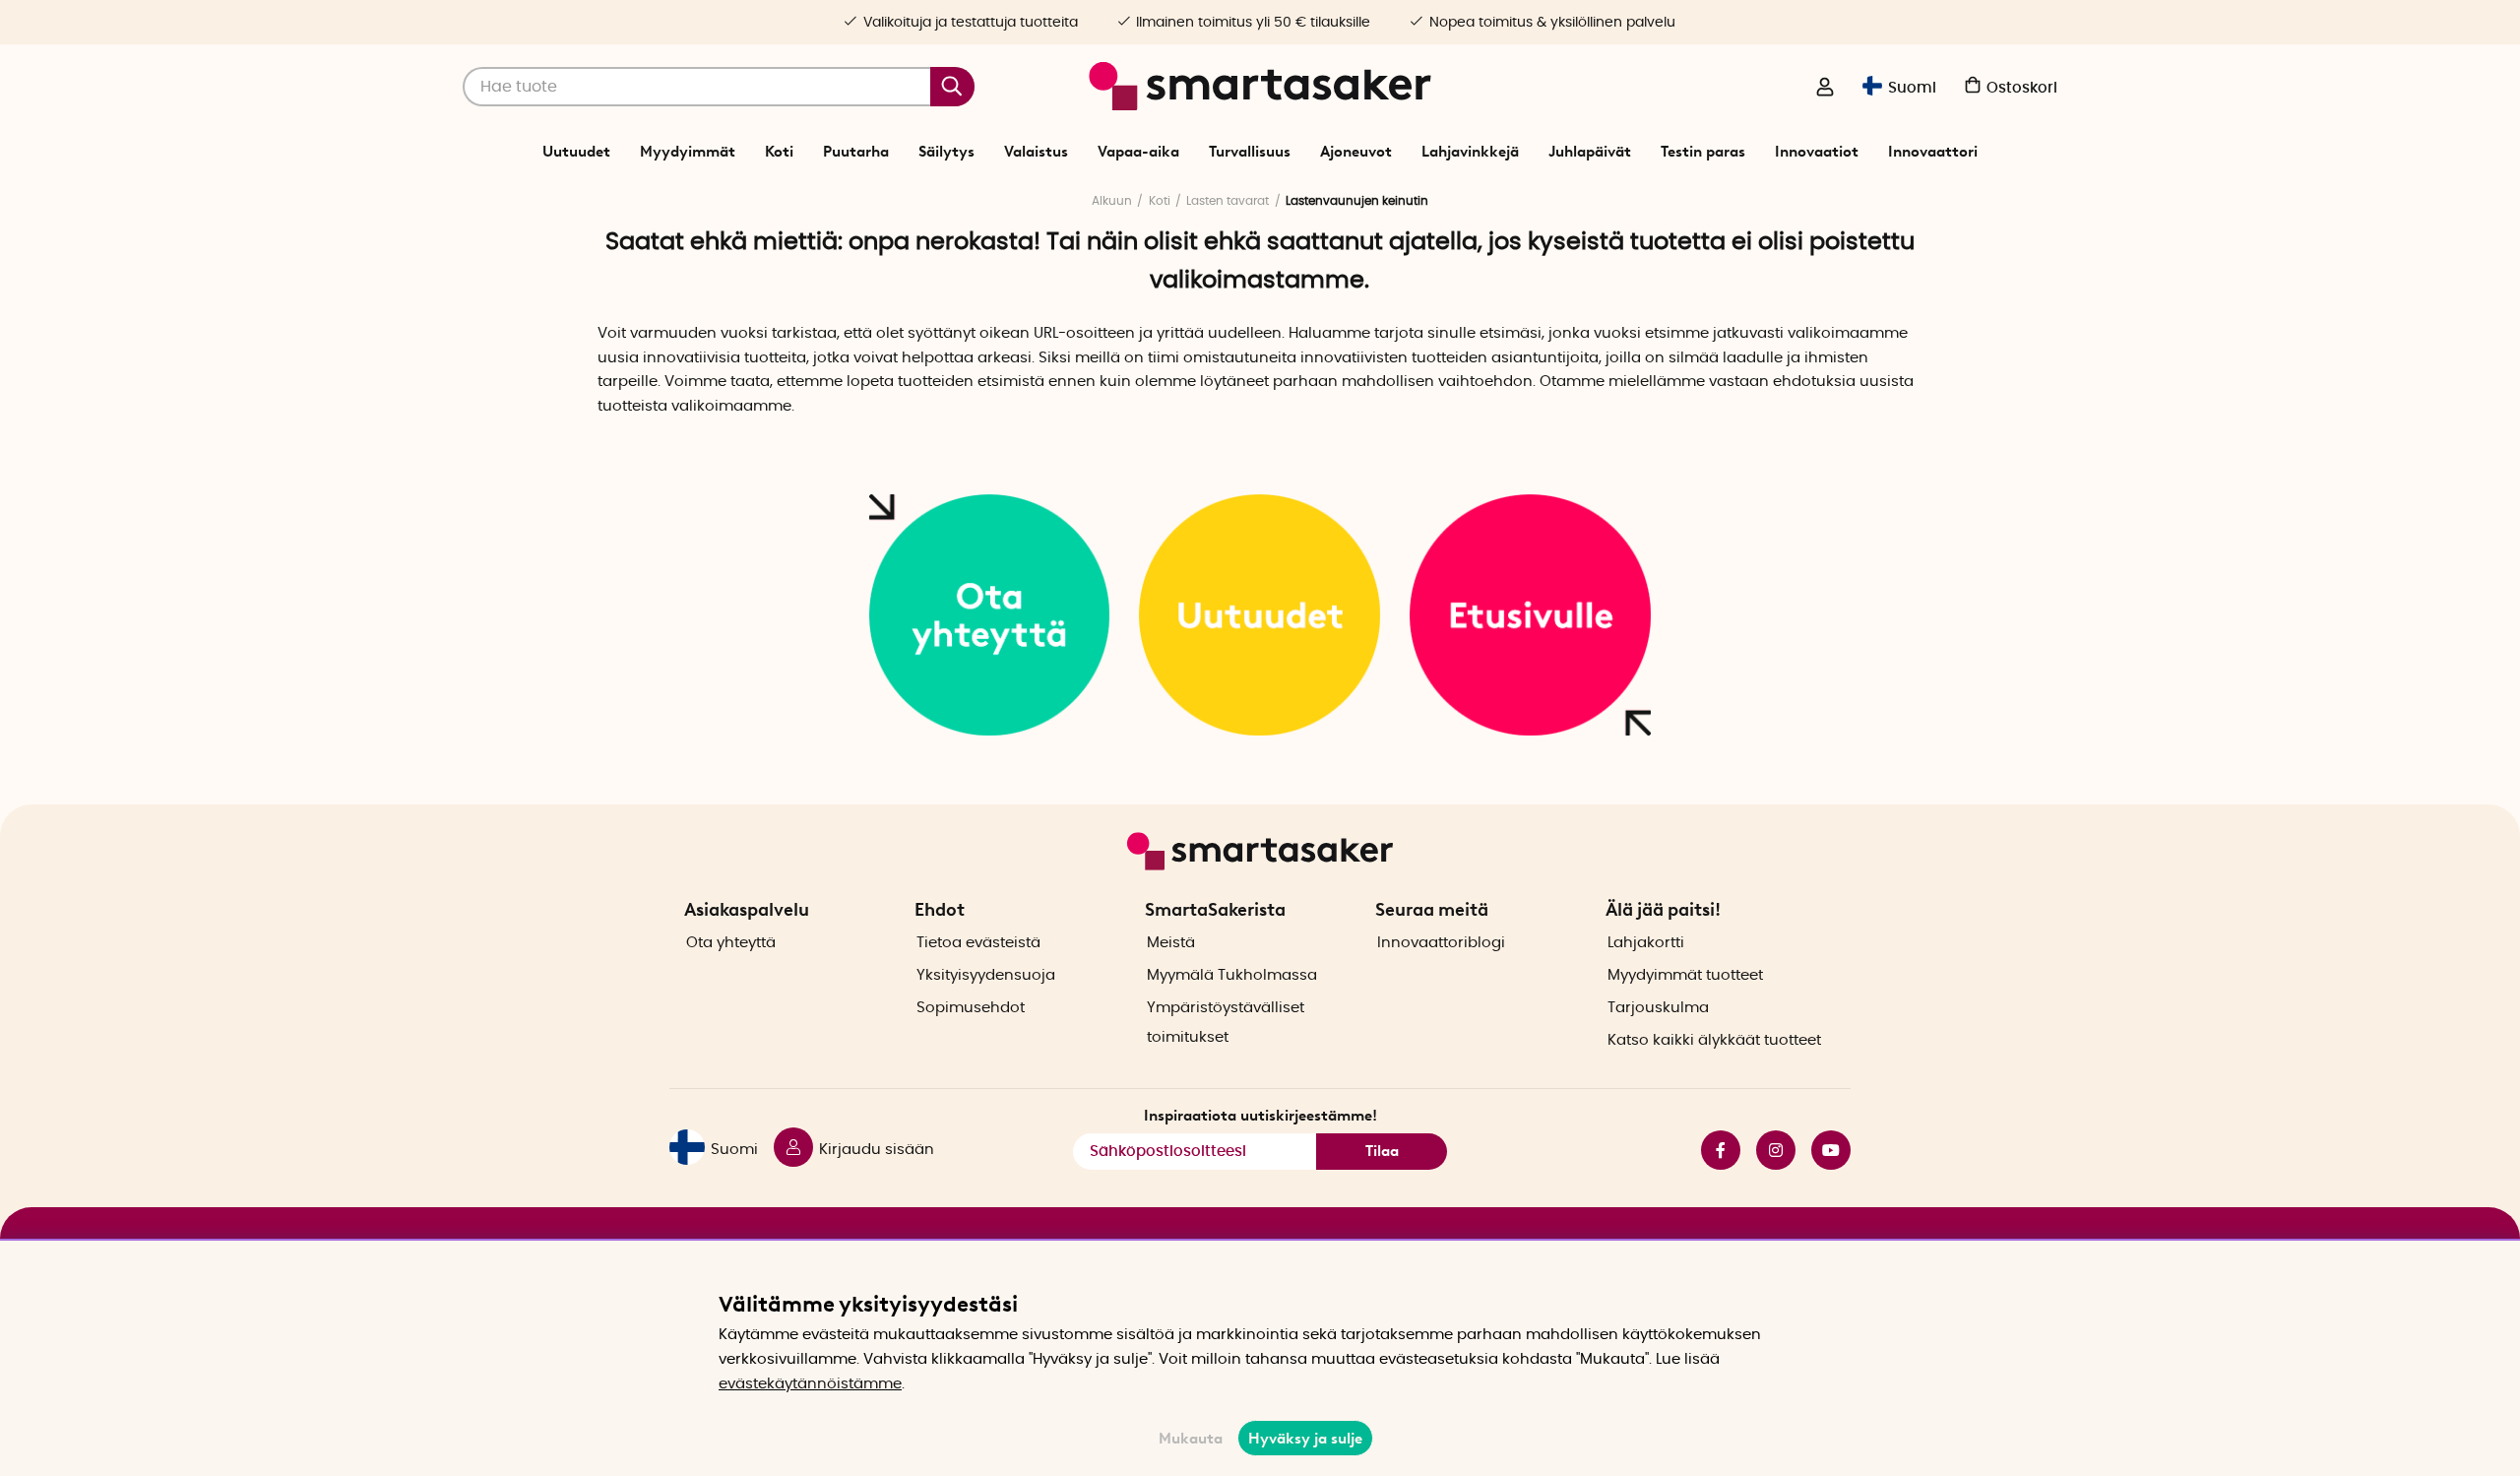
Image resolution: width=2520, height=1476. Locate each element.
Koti (779, 152)
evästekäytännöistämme (810, 1384)
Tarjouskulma (1658, 1008)
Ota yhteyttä (731, 943)
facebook (1713, 1150)
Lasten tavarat (1228, 201)
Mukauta (1191, 1439)
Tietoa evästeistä (978, 943)
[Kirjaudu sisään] (1825, 89)
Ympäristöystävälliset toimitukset (1226, 1023)
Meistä (1171, 943)
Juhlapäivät (1590, 152)
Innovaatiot (1817, 152)
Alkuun (1112, 201)
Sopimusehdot (971, 1008)
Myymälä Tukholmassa (1232, 975)
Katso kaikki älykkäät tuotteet (1714, 1040)
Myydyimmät (688, 152)
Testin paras (1703, 152)
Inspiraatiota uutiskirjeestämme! (1260, 1116)
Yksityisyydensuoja (986, 975)
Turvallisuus (1250, 152)
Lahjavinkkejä (1470, 152)
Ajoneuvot (1356, 152)
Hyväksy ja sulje (1305, 1439)
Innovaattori (1933, 152)
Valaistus (1036, 152)
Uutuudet (576, 152)
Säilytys (946, 152)
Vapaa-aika (1138, 152)
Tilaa (1382, 1151)
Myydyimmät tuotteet (1685, 975)
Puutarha (856, 152)
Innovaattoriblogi (1441, 943)
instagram (1768, 1150)
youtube (1823, 1150)
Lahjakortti (1646, 943)
